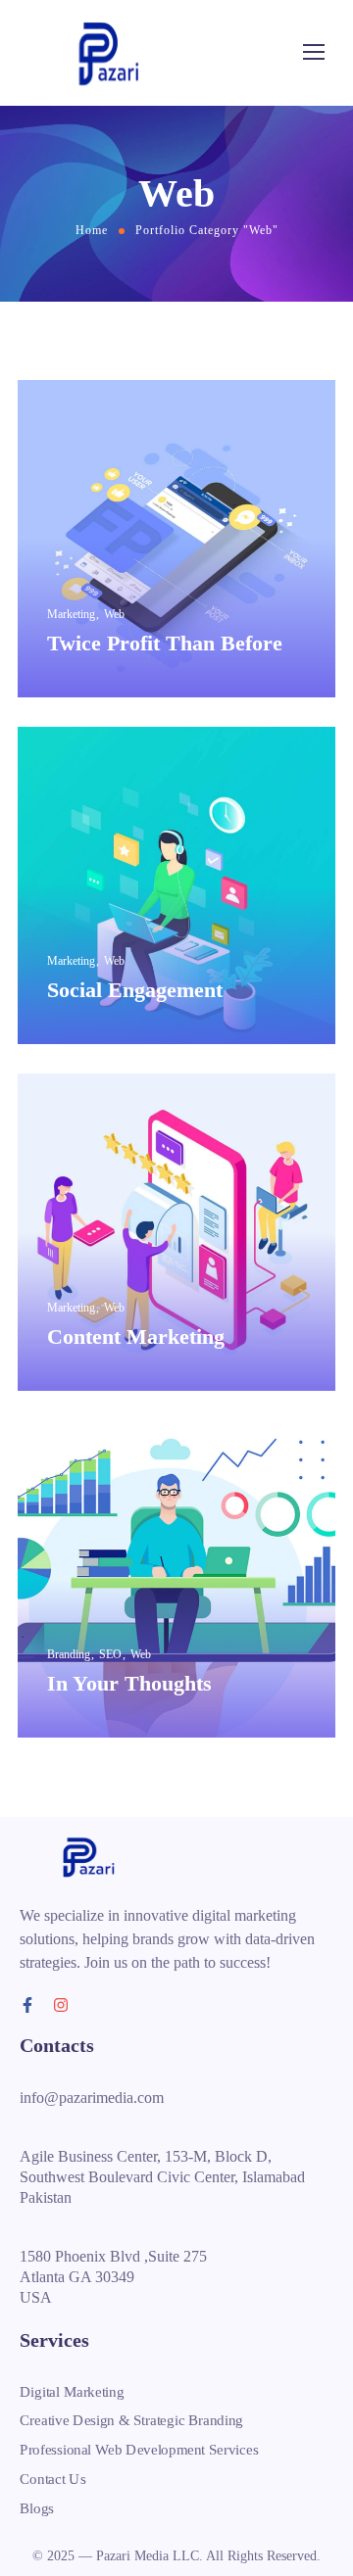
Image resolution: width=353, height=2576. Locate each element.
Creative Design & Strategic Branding (131, 2420)
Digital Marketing (72, 2392)
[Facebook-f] (27, 2005)
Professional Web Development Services (139, 2450)
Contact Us (52, 2478)
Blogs (37, 2507)
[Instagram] (61, 2005)
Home (92, 230)
